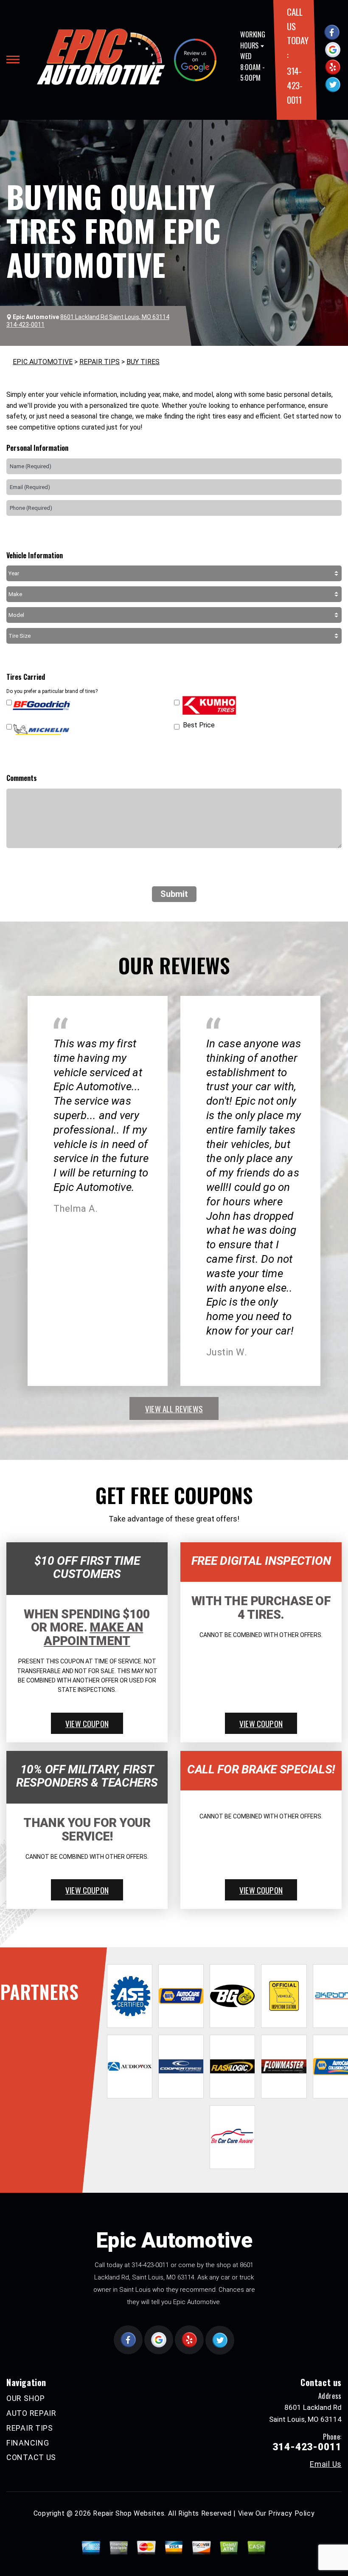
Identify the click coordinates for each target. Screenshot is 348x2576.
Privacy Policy (291, 2513)
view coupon (87, 1723)
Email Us (326, 2464)
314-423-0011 (295, 85)
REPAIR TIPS (100, 362)
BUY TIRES (143, 362)
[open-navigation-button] (13, 59)
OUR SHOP (26, 2398)
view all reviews (174, 1408)
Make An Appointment (93, 1634)
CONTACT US (31, 2457)
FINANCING (28, 2443)
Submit (174, 894)
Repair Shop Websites (129, 2513)
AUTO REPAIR (31, 2413)
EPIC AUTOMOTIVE (43, 362)
